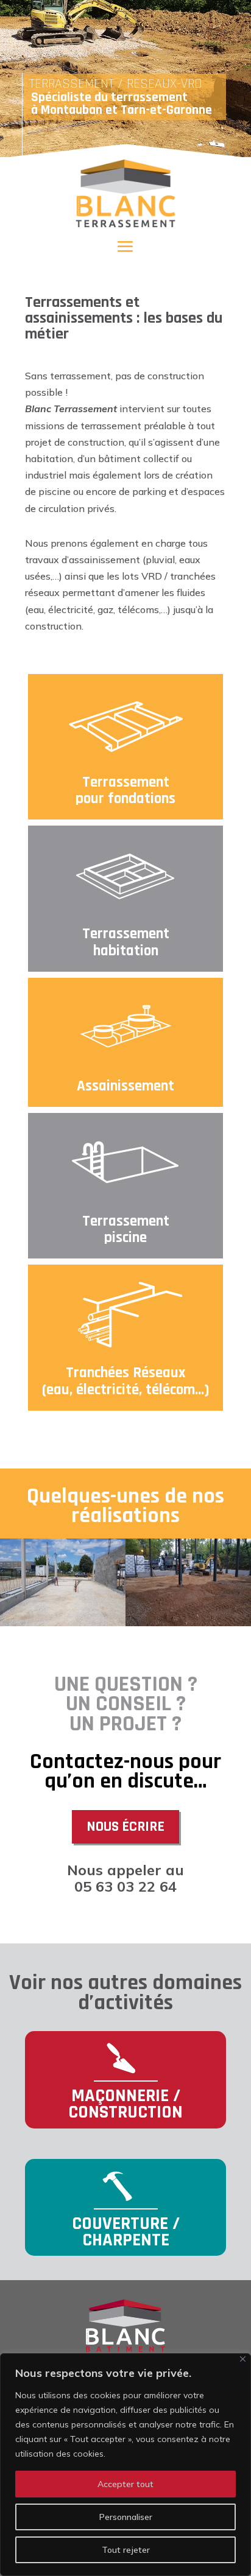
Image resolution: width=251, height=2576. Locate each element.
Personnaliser (126, 2517)
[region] (125, 2465)
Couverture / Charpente (126, 2232)
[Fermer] (243, 2359)
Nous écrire (125, 1827)
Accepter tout (125, 2484)
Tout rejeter (126, 2550)
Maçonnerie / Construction (125, 2104)
